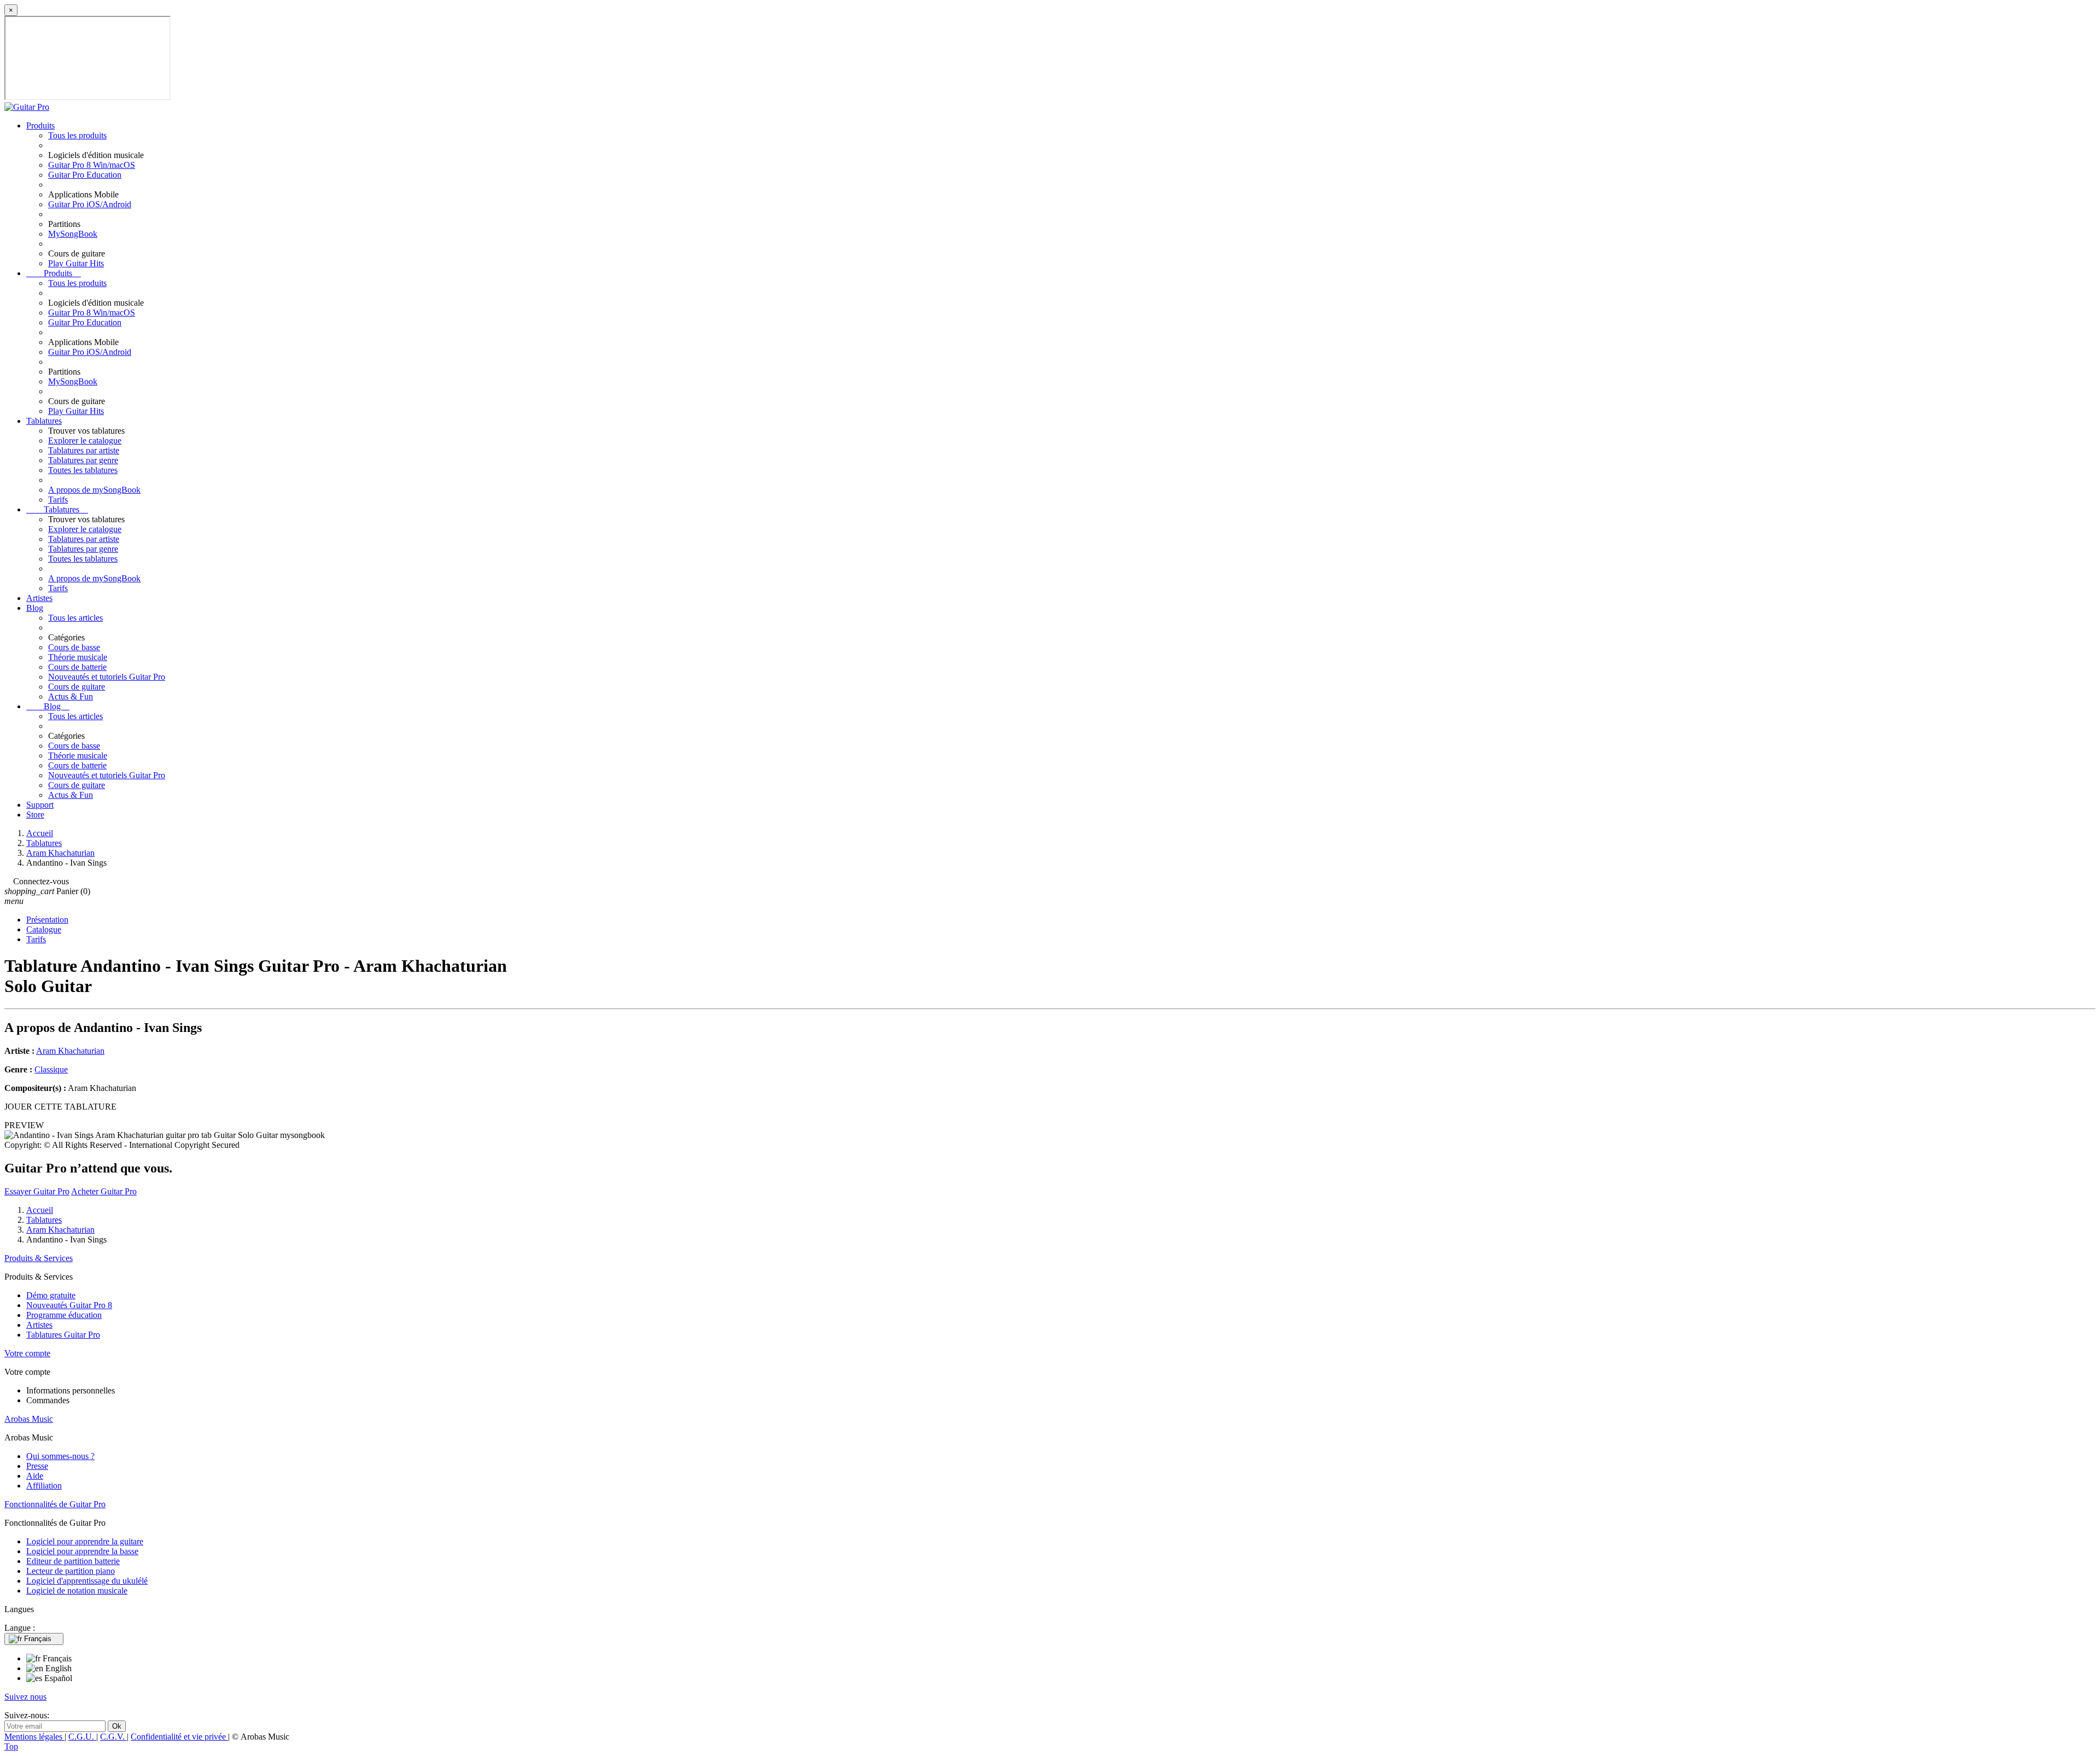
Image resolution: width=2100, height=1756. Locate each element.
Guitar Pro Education (85, 175)
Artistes (39, 598)
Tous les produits (77, 135)
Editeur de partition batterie (73, 1561)
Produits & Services (39, 1258)
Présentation (47, 920)
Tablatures (44, 421)
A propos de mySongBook (94, 490)
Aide (35, 1476)
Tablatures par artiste (84, 450)
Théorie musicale (78, 657)
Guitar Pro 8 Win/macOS (92, 165)
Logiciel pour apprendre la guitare (85, 1541)
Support (40, 805)
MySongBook (73, 234)
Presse (37, 1466)
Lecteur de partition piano (71, 1571)
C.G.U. (82, 1737)
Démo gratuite (51, 1295)
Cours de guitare (77, 687)
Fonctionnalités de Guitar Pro (55, 1504)
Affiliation (44, 1486)
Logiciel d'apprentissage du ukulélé (87, 1581)
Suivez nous (25, 1697)
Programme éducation (64, 1315)
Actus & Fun (71, 696)
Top (11, 1746)
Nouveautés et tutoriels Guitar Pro (107, 677)
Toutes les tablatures (83, 470)
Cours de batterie (77, 667)
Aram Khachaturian (70, 1051)
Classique (51, 1069)
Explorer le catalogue (85, 441)
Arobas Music (29, 1419)
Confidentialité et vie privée (179, 1737)
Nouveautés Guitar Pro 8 (69, 1305)
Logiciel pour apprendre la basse (82, 1551)
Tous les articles (75, 618)
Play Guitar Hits (76, 263)
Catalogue (44, 929)
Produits (40, 126)
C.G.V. (113, 1737)
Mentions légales (34, 1737)
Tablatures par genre (83, 460)
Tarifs (58, 500)
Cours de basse (74, 647)
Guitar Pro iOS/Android (90, 204)
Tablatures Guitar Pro (63, 1335)
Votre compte (27, 1353)
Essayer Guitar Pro (37, 1191)
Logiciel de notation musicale (77, 1591)
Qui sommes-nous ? (60, 1456)
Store (35, 815)
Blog (35, 608)
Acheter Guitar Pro (104, 1191)
